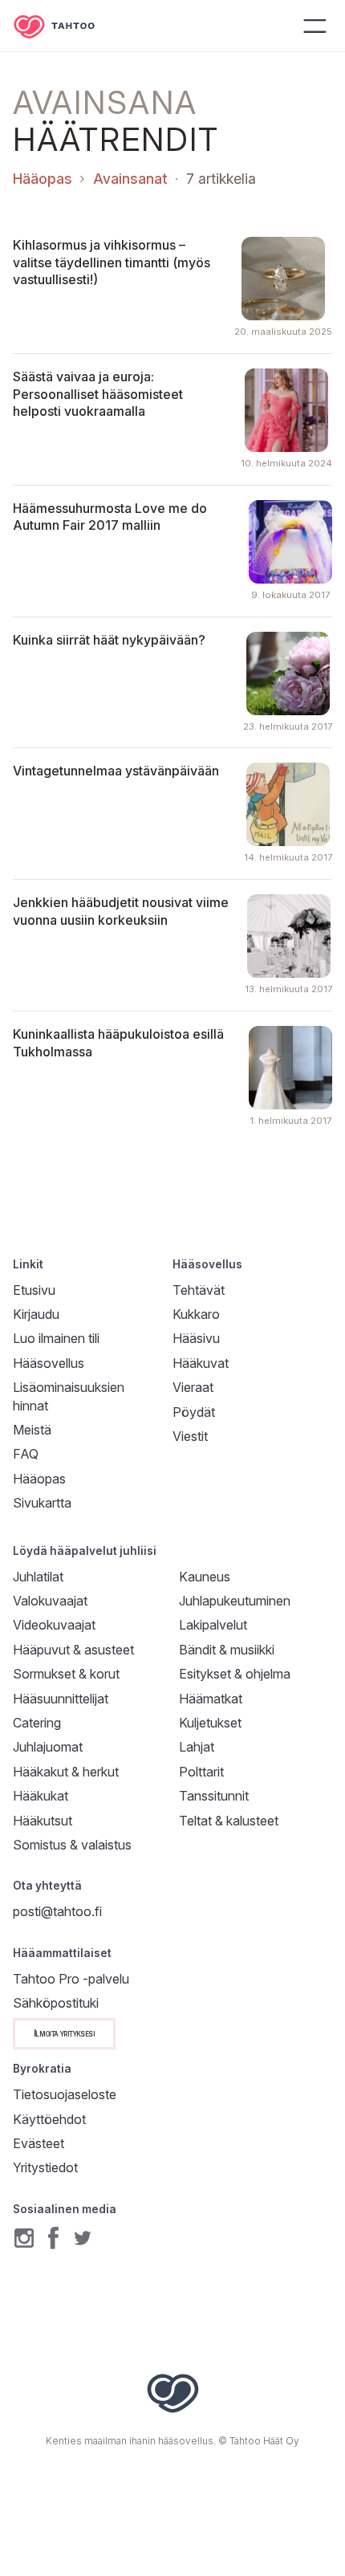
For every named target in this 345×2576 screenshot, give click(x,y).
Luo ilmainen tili (56, 1338)
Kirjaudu (36, 1314)
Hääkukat (41, 1796)
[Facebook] (53, 2238)
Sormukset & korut (66, 1674)
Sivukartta (42, 1503)
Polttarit (201, 1772)
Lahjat (197, 1747)
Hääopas (43, 179)
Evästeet (39, 2143)
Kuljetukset (210, 1723)
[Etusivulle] (66, 26)
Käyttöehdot (49, 2119)
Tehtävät (199, 1290)
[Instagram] (24, 2238)
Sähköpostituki (56, 2003)
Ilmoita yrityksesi (64, 2033)
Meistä (32, 1430)
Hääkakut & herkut (66, 1772)
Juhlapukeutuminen (235, 1601)
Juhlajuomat (48, 1747)
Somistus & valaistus (72, 1845)
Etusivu (34, 1290)
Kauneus (205, 1577)
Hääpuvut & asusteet (73, 1650)
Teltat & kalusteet (229, 1821)
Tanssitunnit (214, 1796)
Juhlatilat (38, 1577)
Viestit (190, 1436)
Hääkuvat (201, 1363)
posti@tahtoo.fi (57, 1911)
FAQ (26, 1454)
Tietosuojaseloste (65, 2094)
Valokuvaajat (50, 1601)
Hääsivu (196, 1338)
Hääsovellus (49, 1363)
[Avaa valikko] (315, 26)
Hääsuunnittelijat (61, 1699)
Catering (37, 1723)
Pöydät (194, 1412)
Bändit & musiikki (227, 1650)
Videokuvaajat (54, 1625)
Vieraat (193, 1387)
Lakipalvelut (213, 1625)
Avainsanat (130, 179)
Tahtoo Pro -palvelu (71, 1979)
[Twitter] (83, 2238)
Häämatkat (211, 1699)
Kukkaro (196, 1314)
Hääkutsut (43, 1821)
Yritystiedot (45, 2167)
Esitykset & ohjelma (235, 1674)
